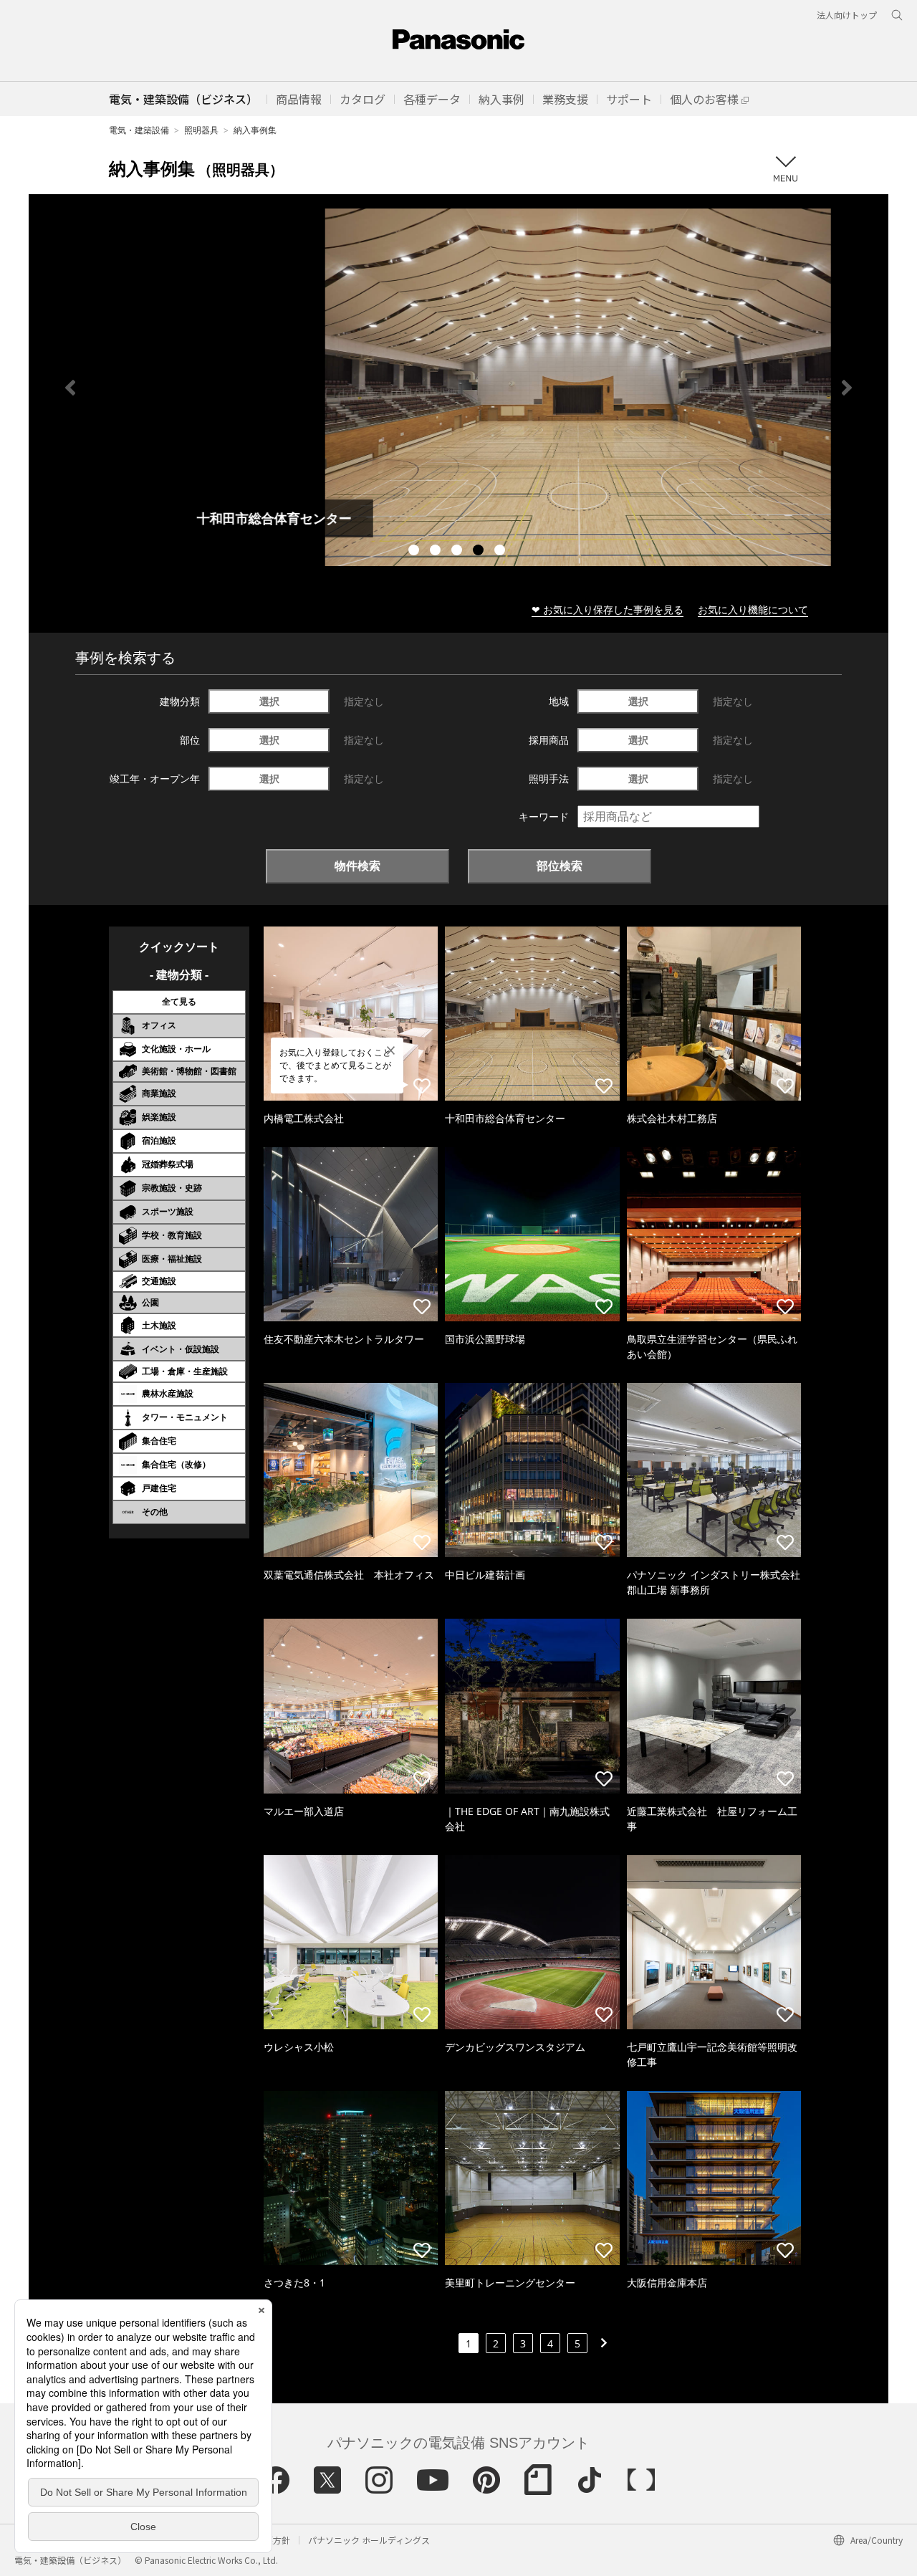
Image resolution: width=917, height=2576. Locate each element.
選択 (269, 701)
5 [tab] (501, 552)
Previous (70, 388)
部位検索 (560, 866)
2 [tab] (437, 552)
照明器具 (201, 130)
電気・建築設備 (139, 130)
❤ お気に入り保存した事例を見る (608, 609)
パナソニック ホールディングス (369, 2540)
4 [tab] (480, 552)
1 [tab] (416, 552)
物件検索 (357, 866)
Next (847, 388)
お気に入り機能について (753, 609)
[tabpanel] (458, 387)
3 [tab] (458, 552)
